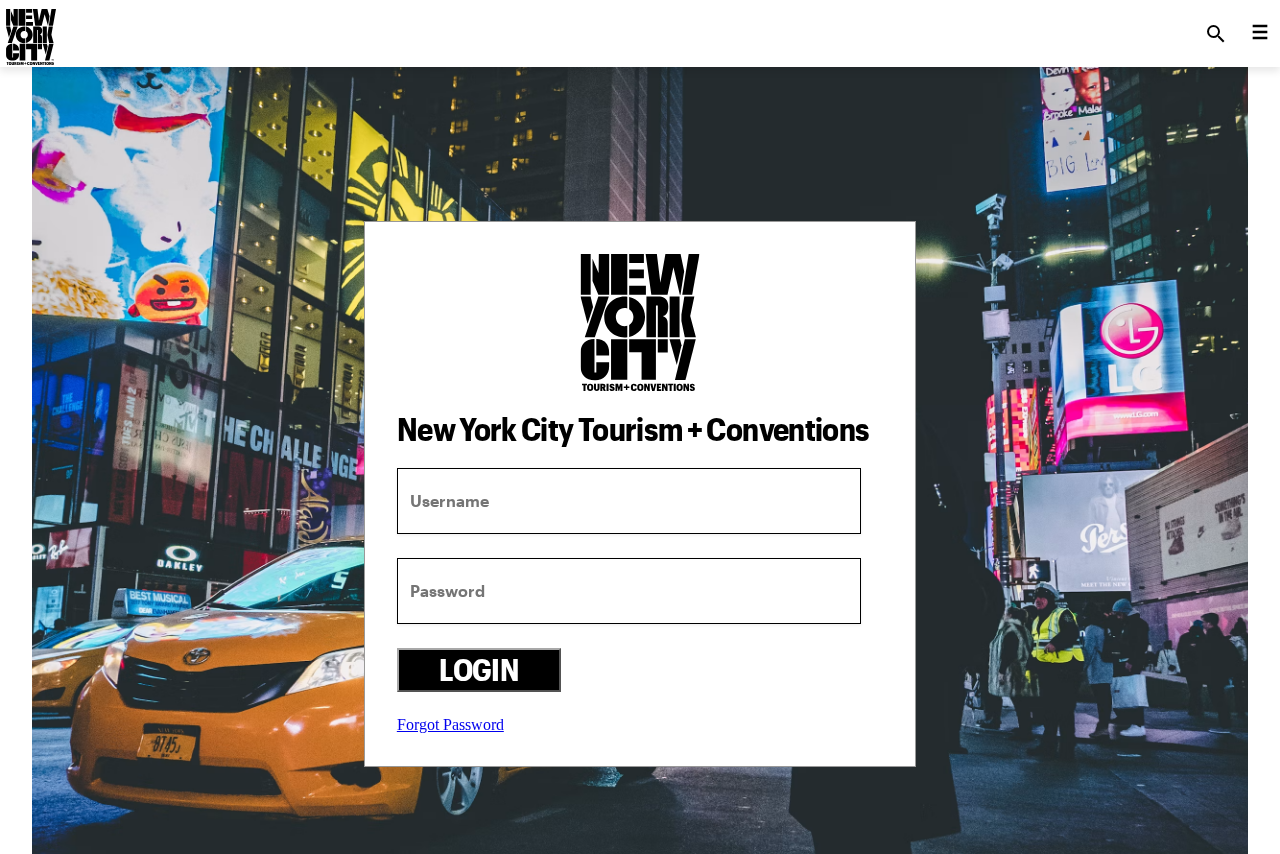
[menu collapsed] (1260, 34)
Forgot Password (450, 724)
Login (478, 669)
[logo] (29, 28)
